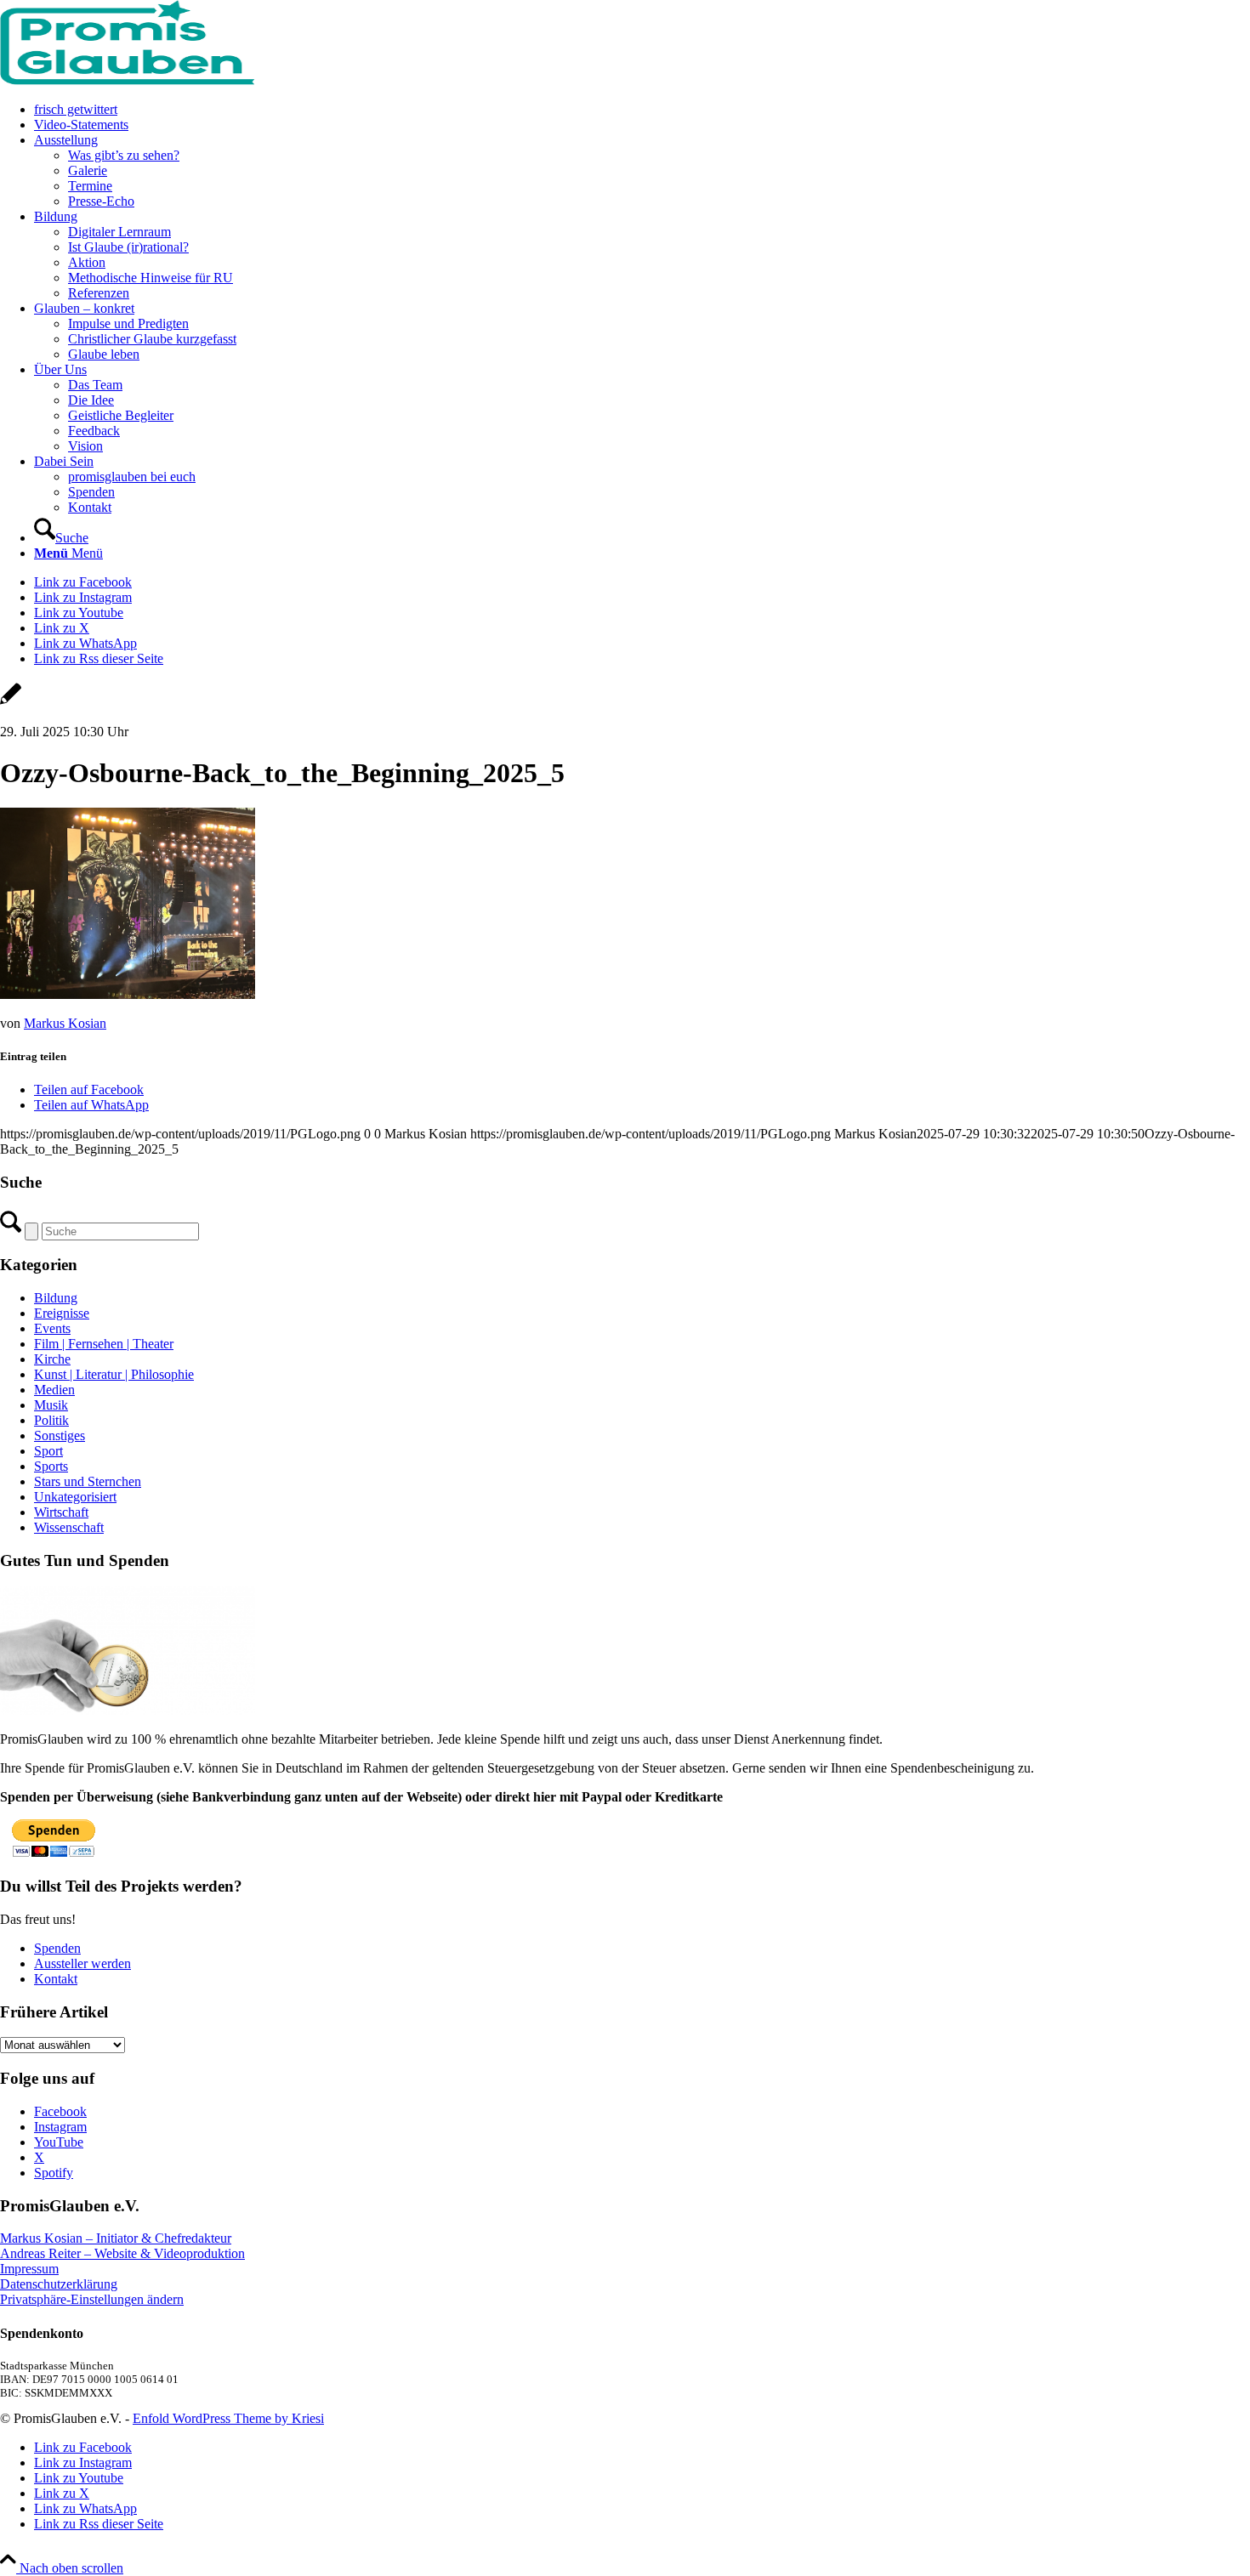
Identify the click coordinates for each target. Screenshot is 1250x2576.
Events (52, 1328)
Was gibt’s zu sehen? (124, 155)
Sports (51, 1466)
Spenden (57, 1948)
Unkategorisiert (75, 1497)
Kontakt (56, 1979)
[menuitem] (642, 110)
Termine (90, 186)
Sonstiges (60, 1436)
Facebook (60, 2111)
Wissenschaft (69, 1527)
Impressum (29, 2269)
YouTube (59, 2142)
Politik (51, 1420)
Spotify (54, 2173)
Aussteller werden (82, 1963)
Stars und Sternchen (88, 1481)
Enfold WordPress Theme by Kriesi (228, 2418)
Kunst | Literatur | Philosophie (114, 1374)
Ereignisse (62, 1313)
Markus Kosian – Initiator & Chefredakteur (116, 2238)
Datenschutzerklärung (59, 2284)
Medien (54, 1390)
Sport (48, 1451)
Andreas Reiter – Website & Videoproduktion (122, 2253)
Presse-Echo (101, 201)
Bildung (56, 1298)
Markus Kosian (65, 1023)
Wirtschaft (61, 1512)
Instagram (60, 2127)
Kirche (52, 1359)
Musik (51, 1405)
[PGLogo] (128, 80)
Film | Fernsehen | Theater (104, 1344)
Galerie (88, 170)
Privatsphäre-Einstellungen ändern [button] (92, 2299)
